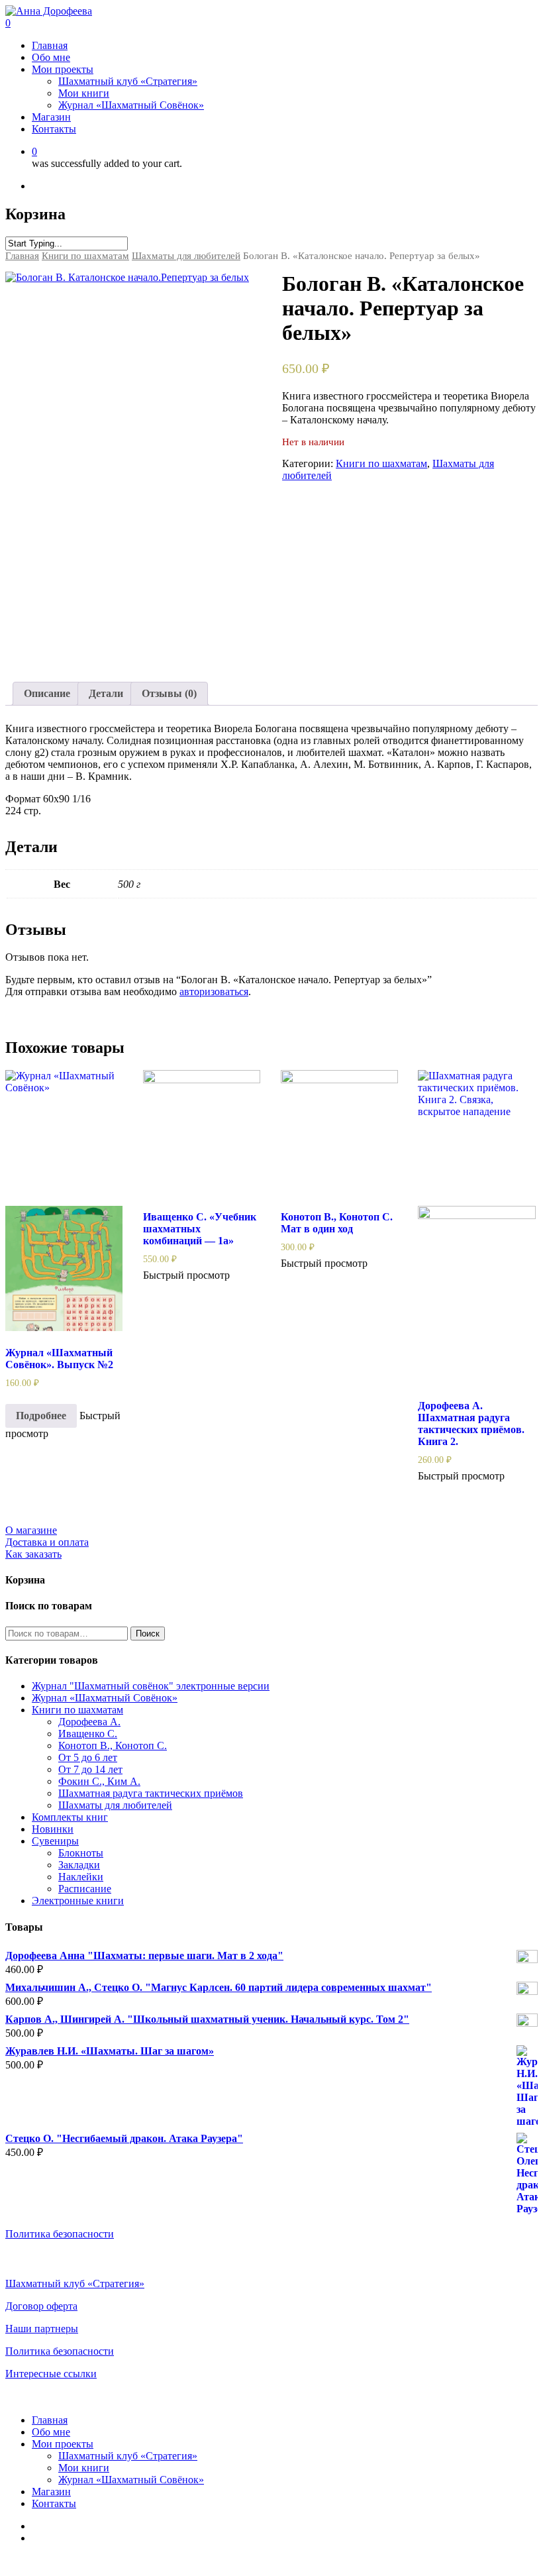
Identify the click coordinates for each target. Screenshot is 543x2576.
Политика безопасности (60, 2234)
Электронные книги (78, 1901)
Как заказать (33, 1554)
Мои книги (84, 2468)
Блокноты (81, 1853)
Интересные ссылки (51, 2374)
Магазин (51, 2492)
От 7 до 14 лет (90, 1769)
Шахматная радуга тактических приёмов (151, 1793)
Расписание (85, 1889)
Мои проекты (63, 2444)
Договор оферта (41, 2306)
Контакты (54, 2503)
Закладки (79, 1865)
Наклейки (81, 1877)
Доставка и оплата (47, 1542)
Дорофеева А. (89, 1722)
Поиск (148, 1634)
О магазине (31, 1530)
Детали (106, 693)
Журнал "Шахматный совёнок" (151, 1686)
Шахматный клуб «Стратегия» (75, 2283)
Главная (22, 256)
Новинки (53, 1829)
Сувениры (55, 1841)
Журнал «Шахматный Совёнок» (105, 1698)
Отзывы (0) (169, 693)
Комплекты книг (70, 1817)
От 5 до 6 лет (88, 1757)
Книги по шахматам (85, 256)
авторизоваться (214, 992)
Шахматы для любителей (186, 256)
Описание (47, 693)
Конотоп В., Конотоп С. (113, 1745)
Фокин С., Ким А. (99, 1781)
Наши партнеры (42, 2329)
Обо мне (51, 2432)
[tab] (47, 694)
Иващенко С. (88, 1734)
